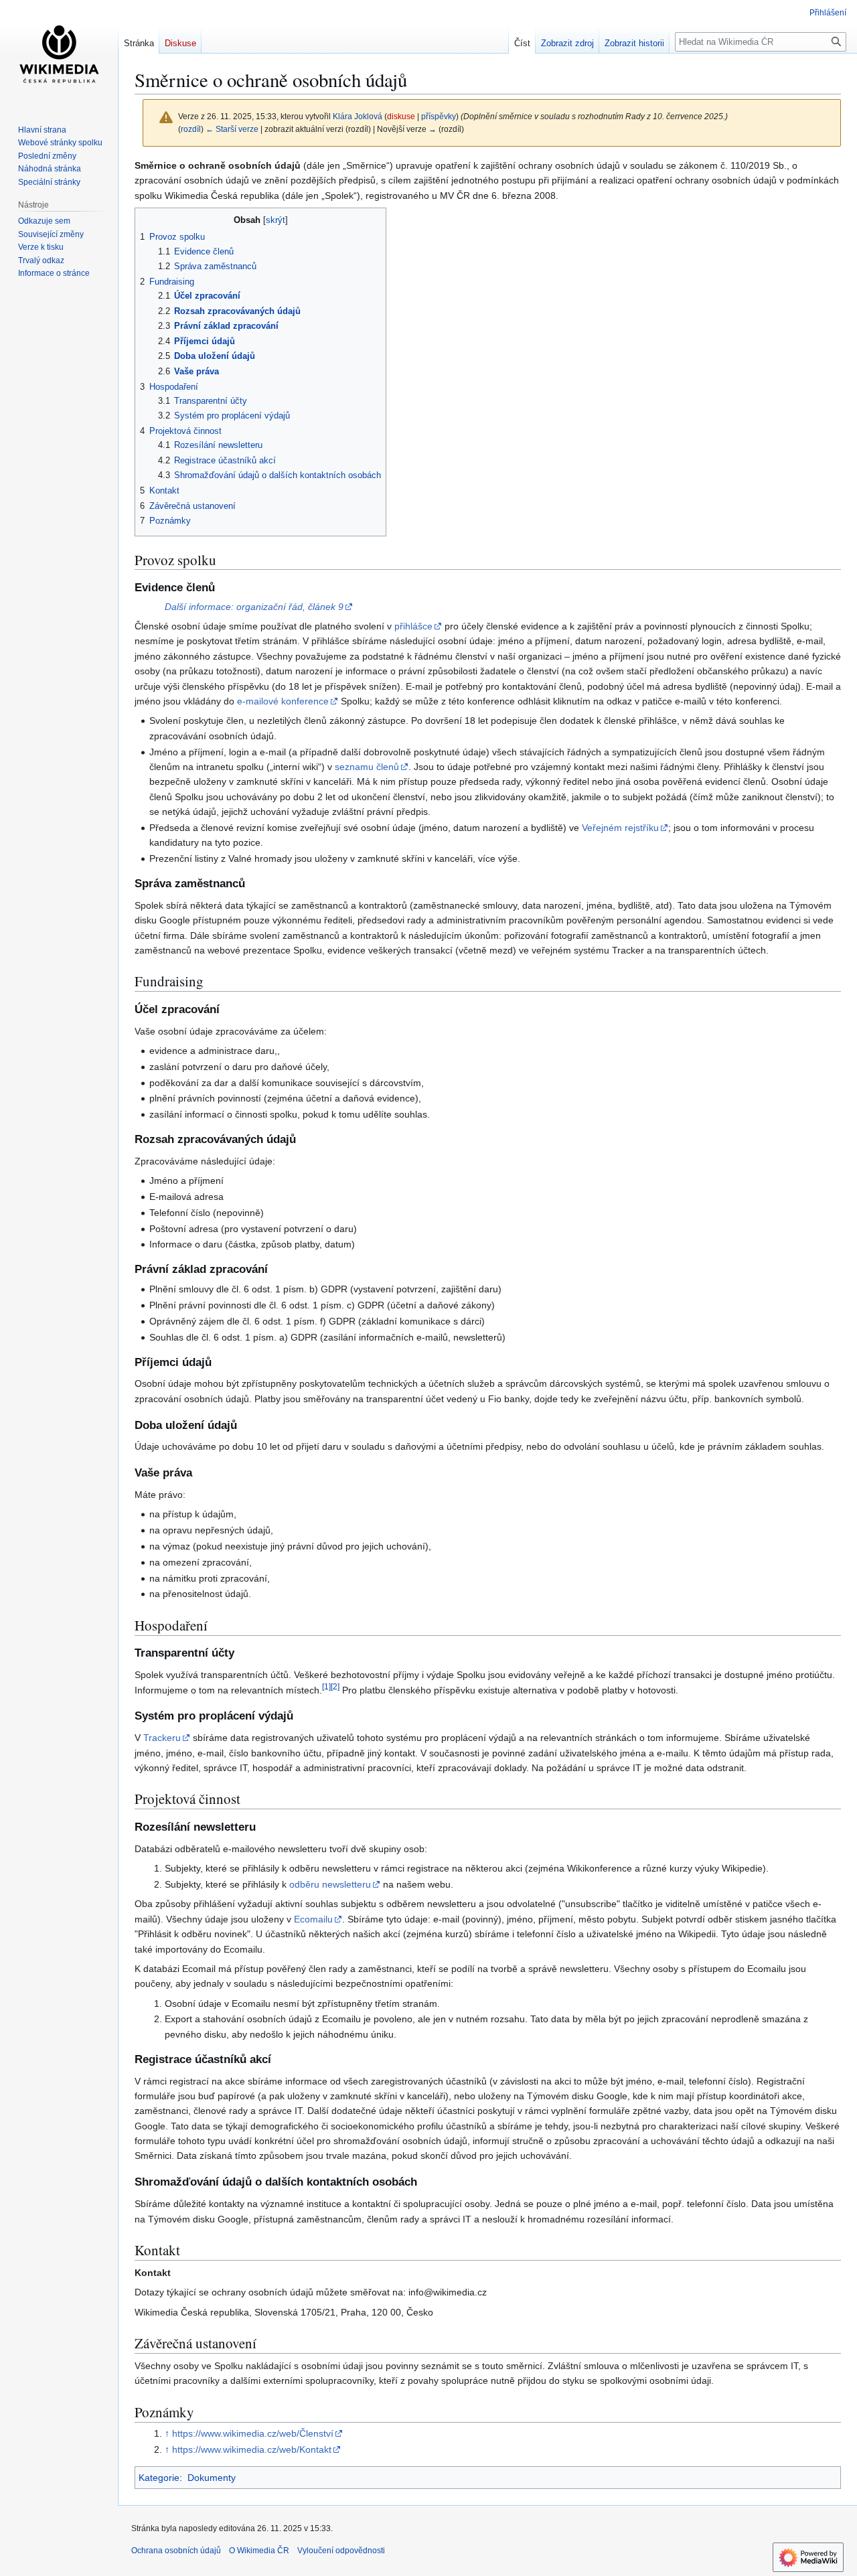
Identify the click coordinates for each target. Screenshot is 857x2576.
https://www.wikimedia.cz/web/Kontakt (252, 2449)
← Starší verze (232, 129)
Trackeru (162, 1738)
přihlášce (413, 626)
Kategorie (159, 2478)
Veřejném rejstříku (620, 828)
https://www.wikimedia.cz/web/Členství (253, 2433)
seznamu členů (367, 767)
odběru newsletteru (330, 1884)
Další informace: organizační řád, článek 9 (254, 607)
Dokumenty (212, 2478)
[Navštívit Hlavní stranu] (59, 54)
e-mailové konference (283, 701)
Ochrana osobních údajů (176, 2551)
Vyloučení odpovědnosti (341, 2551)
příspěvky (439, 116)
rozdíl (191, 129)
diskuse (401, 116)
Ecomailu (313, 1919)
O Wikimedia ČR (259, 2551)
